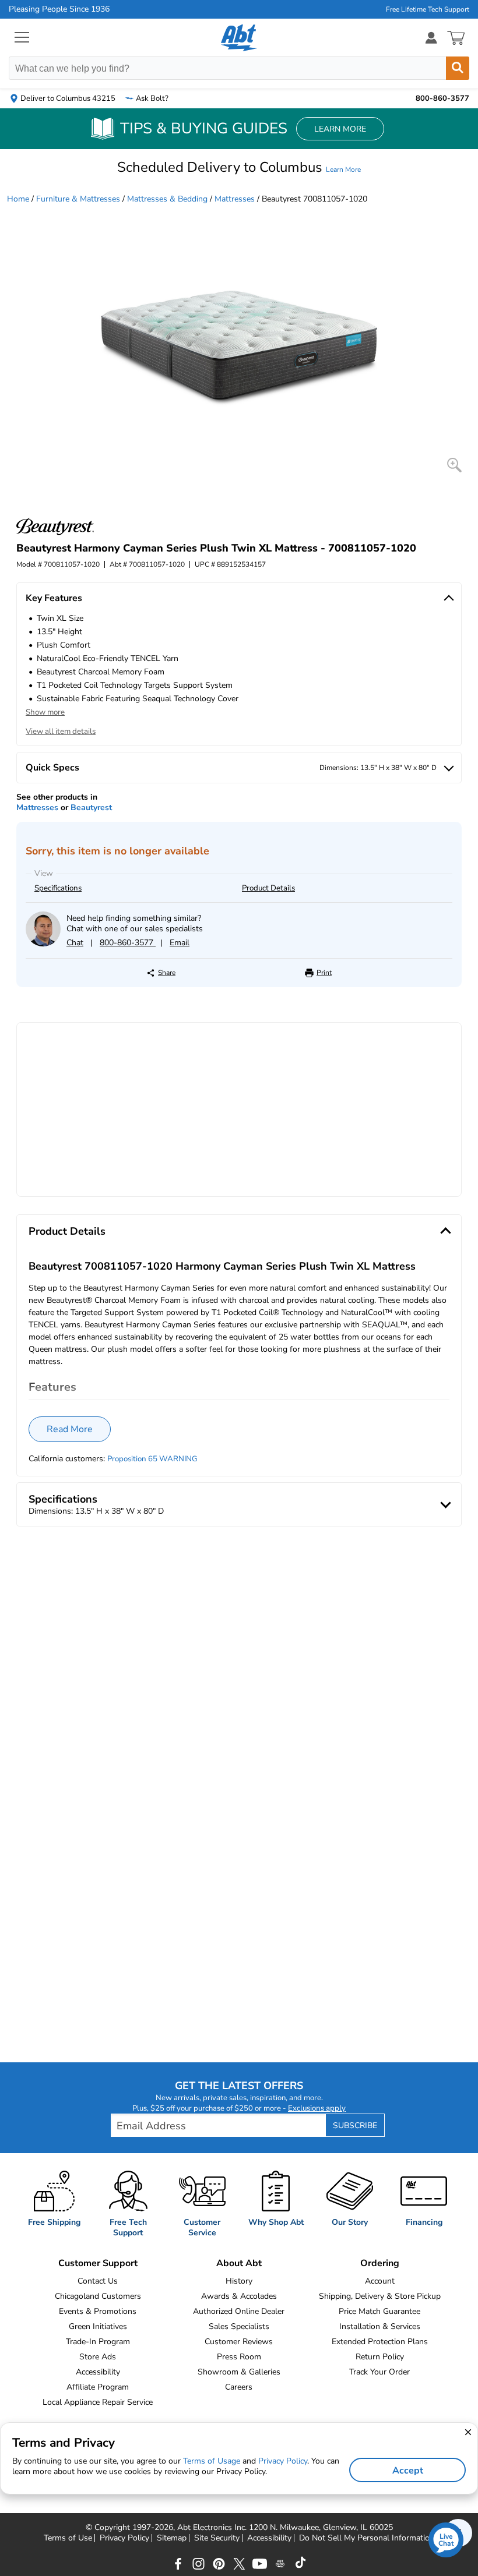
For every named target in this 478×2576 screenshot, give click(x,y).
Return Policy (380, 2357)
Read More (70, 1429)
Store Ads (98, 2357)
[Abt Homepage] (239, 38)
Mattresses (235, 199)
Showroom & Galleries (239, 2372)
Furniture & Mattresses (78, 199)
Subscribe (355, 2126)
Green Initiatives (98, 2326)
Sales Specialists (239, 2326)
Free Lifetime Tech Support (428, 9)
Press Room (239, 2357)
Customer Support (98, 2263)
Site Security (217, 2538)
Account (380, 2281)
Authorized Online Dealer (239, 2311)
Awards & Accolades (239, 2296)
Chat (75, 943)
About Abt (239, 2263)
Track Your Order (379, 2372)
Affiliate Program (98, 2387)
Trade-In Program (98, 2342)
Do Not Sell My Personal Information (367, 2538)
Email (180, 943)
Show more (45, 712)
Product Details (268, 888)
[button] (239, 167)
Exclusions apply (317, 2108)
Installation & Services (380, 2326)
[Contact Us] (43, 944)
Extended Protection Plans (380, 2342)
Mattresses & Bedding (167, 199)
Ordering (380, 2263)
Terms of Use (68, 2538)
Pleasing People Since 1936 (59, 9)
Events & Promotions (98, 2311)
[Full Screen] (454, 465)
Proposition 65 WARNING (152, 1459)
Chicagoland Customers (98, 2296)
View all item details (61, 732)
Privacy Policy (124, 2538)
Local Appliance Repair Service (98, 2402)
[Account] (431, 38)
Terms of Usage (212, 2461)
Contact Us (98, 2281)
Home (18, 199)
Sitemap (172, 2538)
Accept (408, 2471)
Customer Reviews (239, 2342)
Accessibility (98, 2372)
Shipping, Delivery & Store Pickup (380, 2296)
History (239, 2281)
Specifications (58, 888)
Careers (239, 2387)
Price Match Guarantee (379, 2311)
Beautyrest (91, 808)
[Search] (458, 68)
